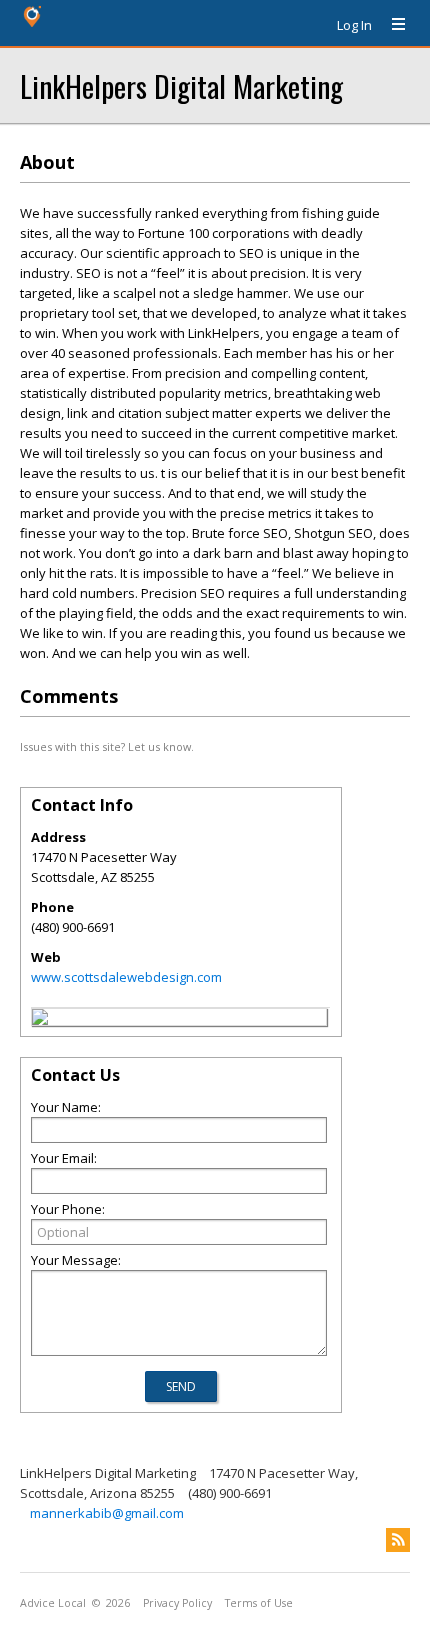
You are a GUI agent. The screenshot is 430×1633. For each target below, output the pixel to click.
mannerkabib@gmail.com (107, 1513)
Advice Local (53, 1603)
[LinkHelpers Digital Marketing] (40, 1020)
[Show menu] (391, 25)
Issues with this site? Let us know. (107, 746)
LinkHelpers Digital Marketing (181, 85)
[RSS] (398, 1540)
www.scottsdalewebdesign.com (126, 977)
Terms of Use (259, 1603)
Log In (354, 25)
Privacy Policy (177, 1603)
